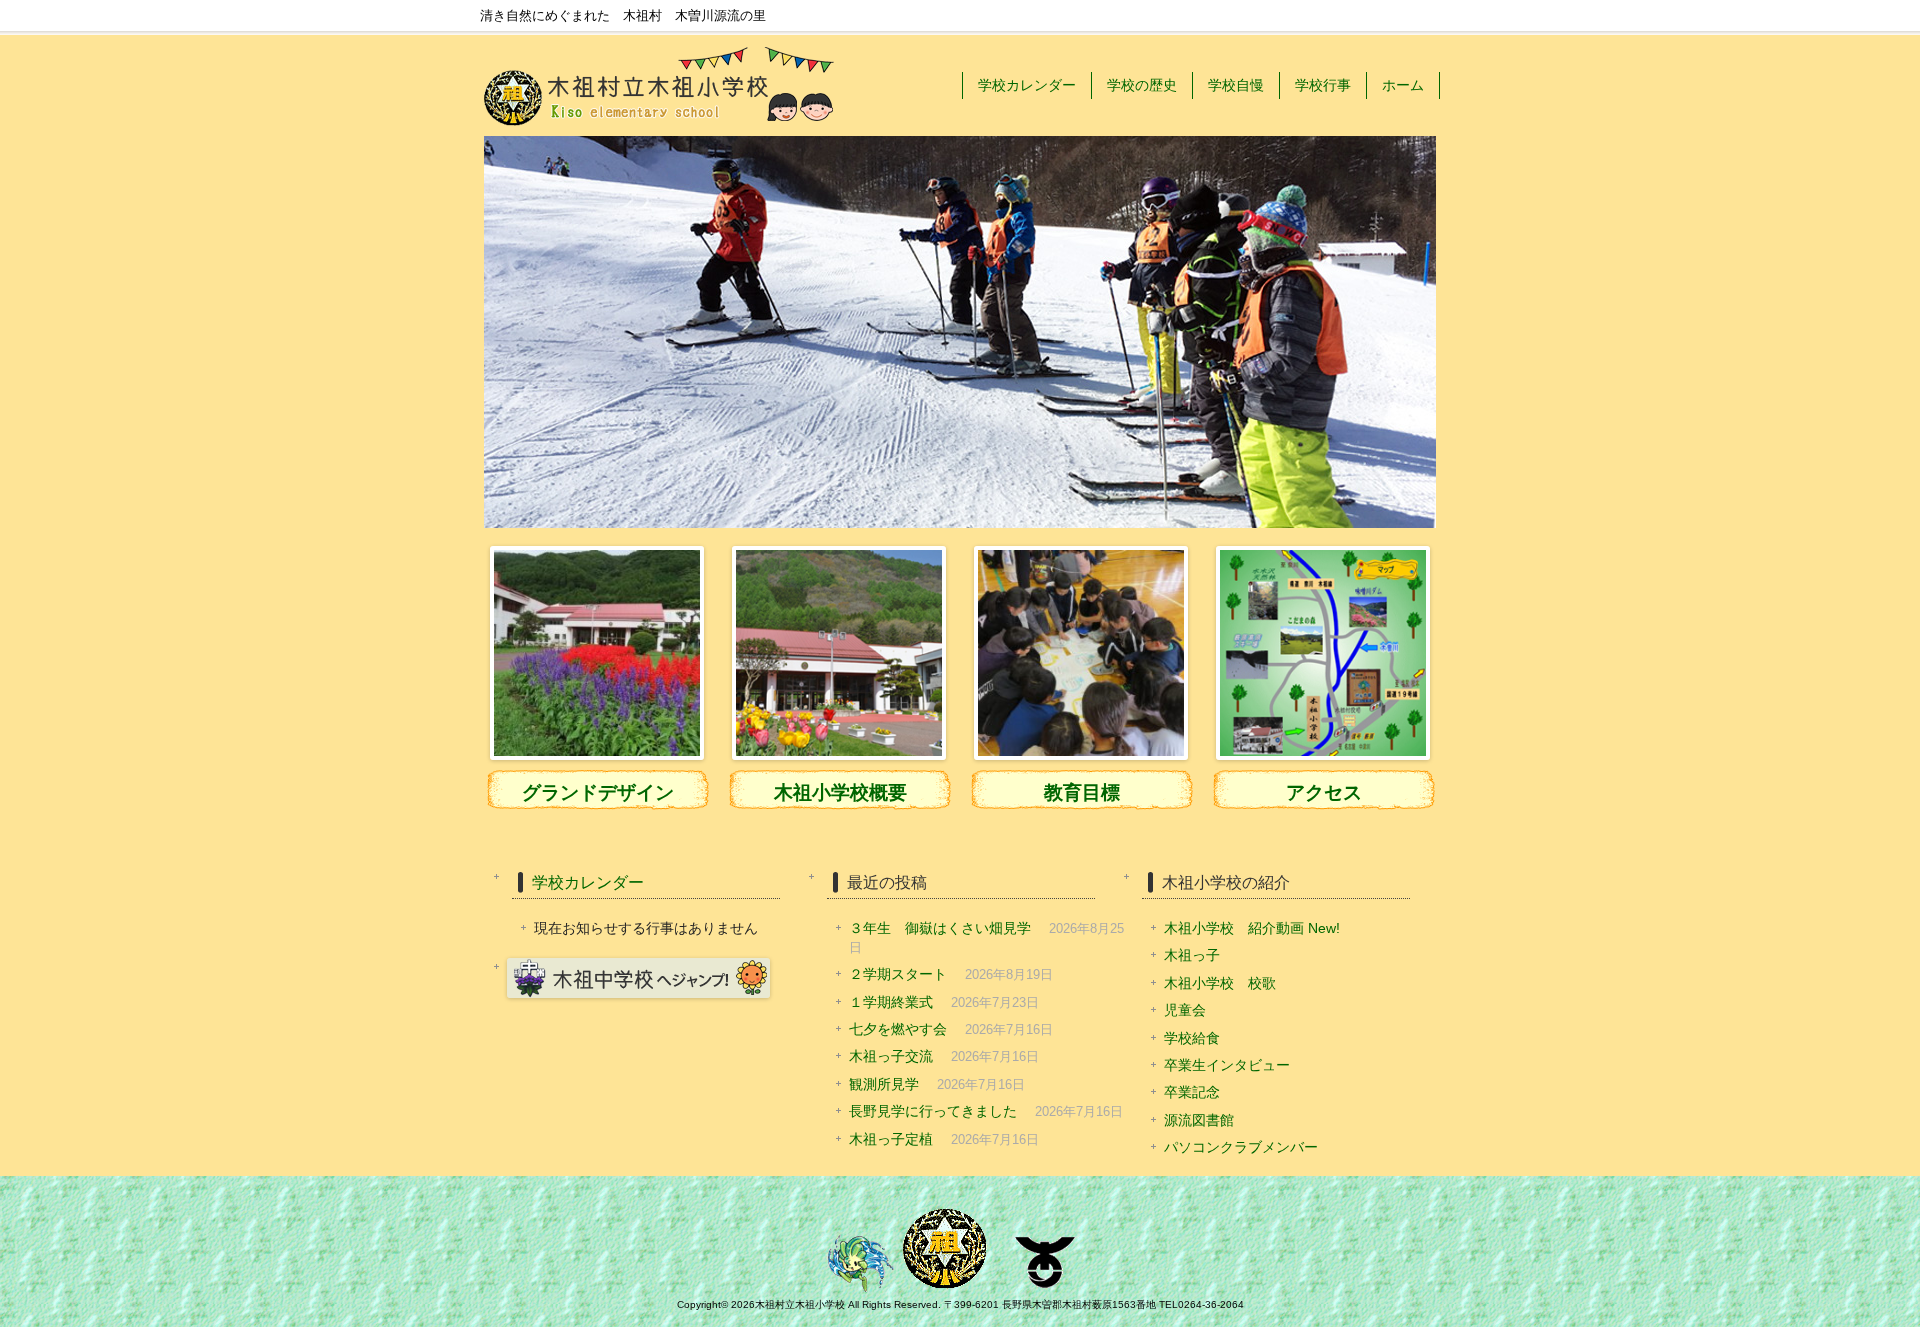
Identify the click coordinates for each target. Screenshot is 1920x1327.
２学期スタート (898, 974)
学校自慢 (1236, 85)
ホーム (1403, 85)
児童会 (1185, 1010)
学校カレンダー (1027, 85)
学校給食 (1192, 1038)
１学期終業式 (891, 1002)
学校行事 (1323, 85)
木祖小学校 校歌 (1220, 983)
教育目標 (1082, 792)
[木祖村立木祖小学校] (660, 130)
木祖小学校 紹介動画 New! (1252, 928)
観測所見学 (884, 1084)
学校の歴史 (1142, 85)
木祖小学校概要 (840, 792)
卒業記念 (1192, 1092)
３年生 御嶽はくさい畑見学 (940, 928)
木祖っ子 (1192, 955)
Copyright (699, 1304)
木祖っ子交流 (891, 1056)
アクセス (1324, 792)
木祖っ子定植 (891, 1139)
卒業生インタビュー (1227, 1065)
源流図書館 (1199, 1120)
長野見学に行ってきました (933, 1111)
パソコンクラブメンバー (1241, 1147)
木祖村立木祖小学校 (800, 1304)
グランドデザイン (598, 792)
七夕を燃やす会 (898, 1029)
